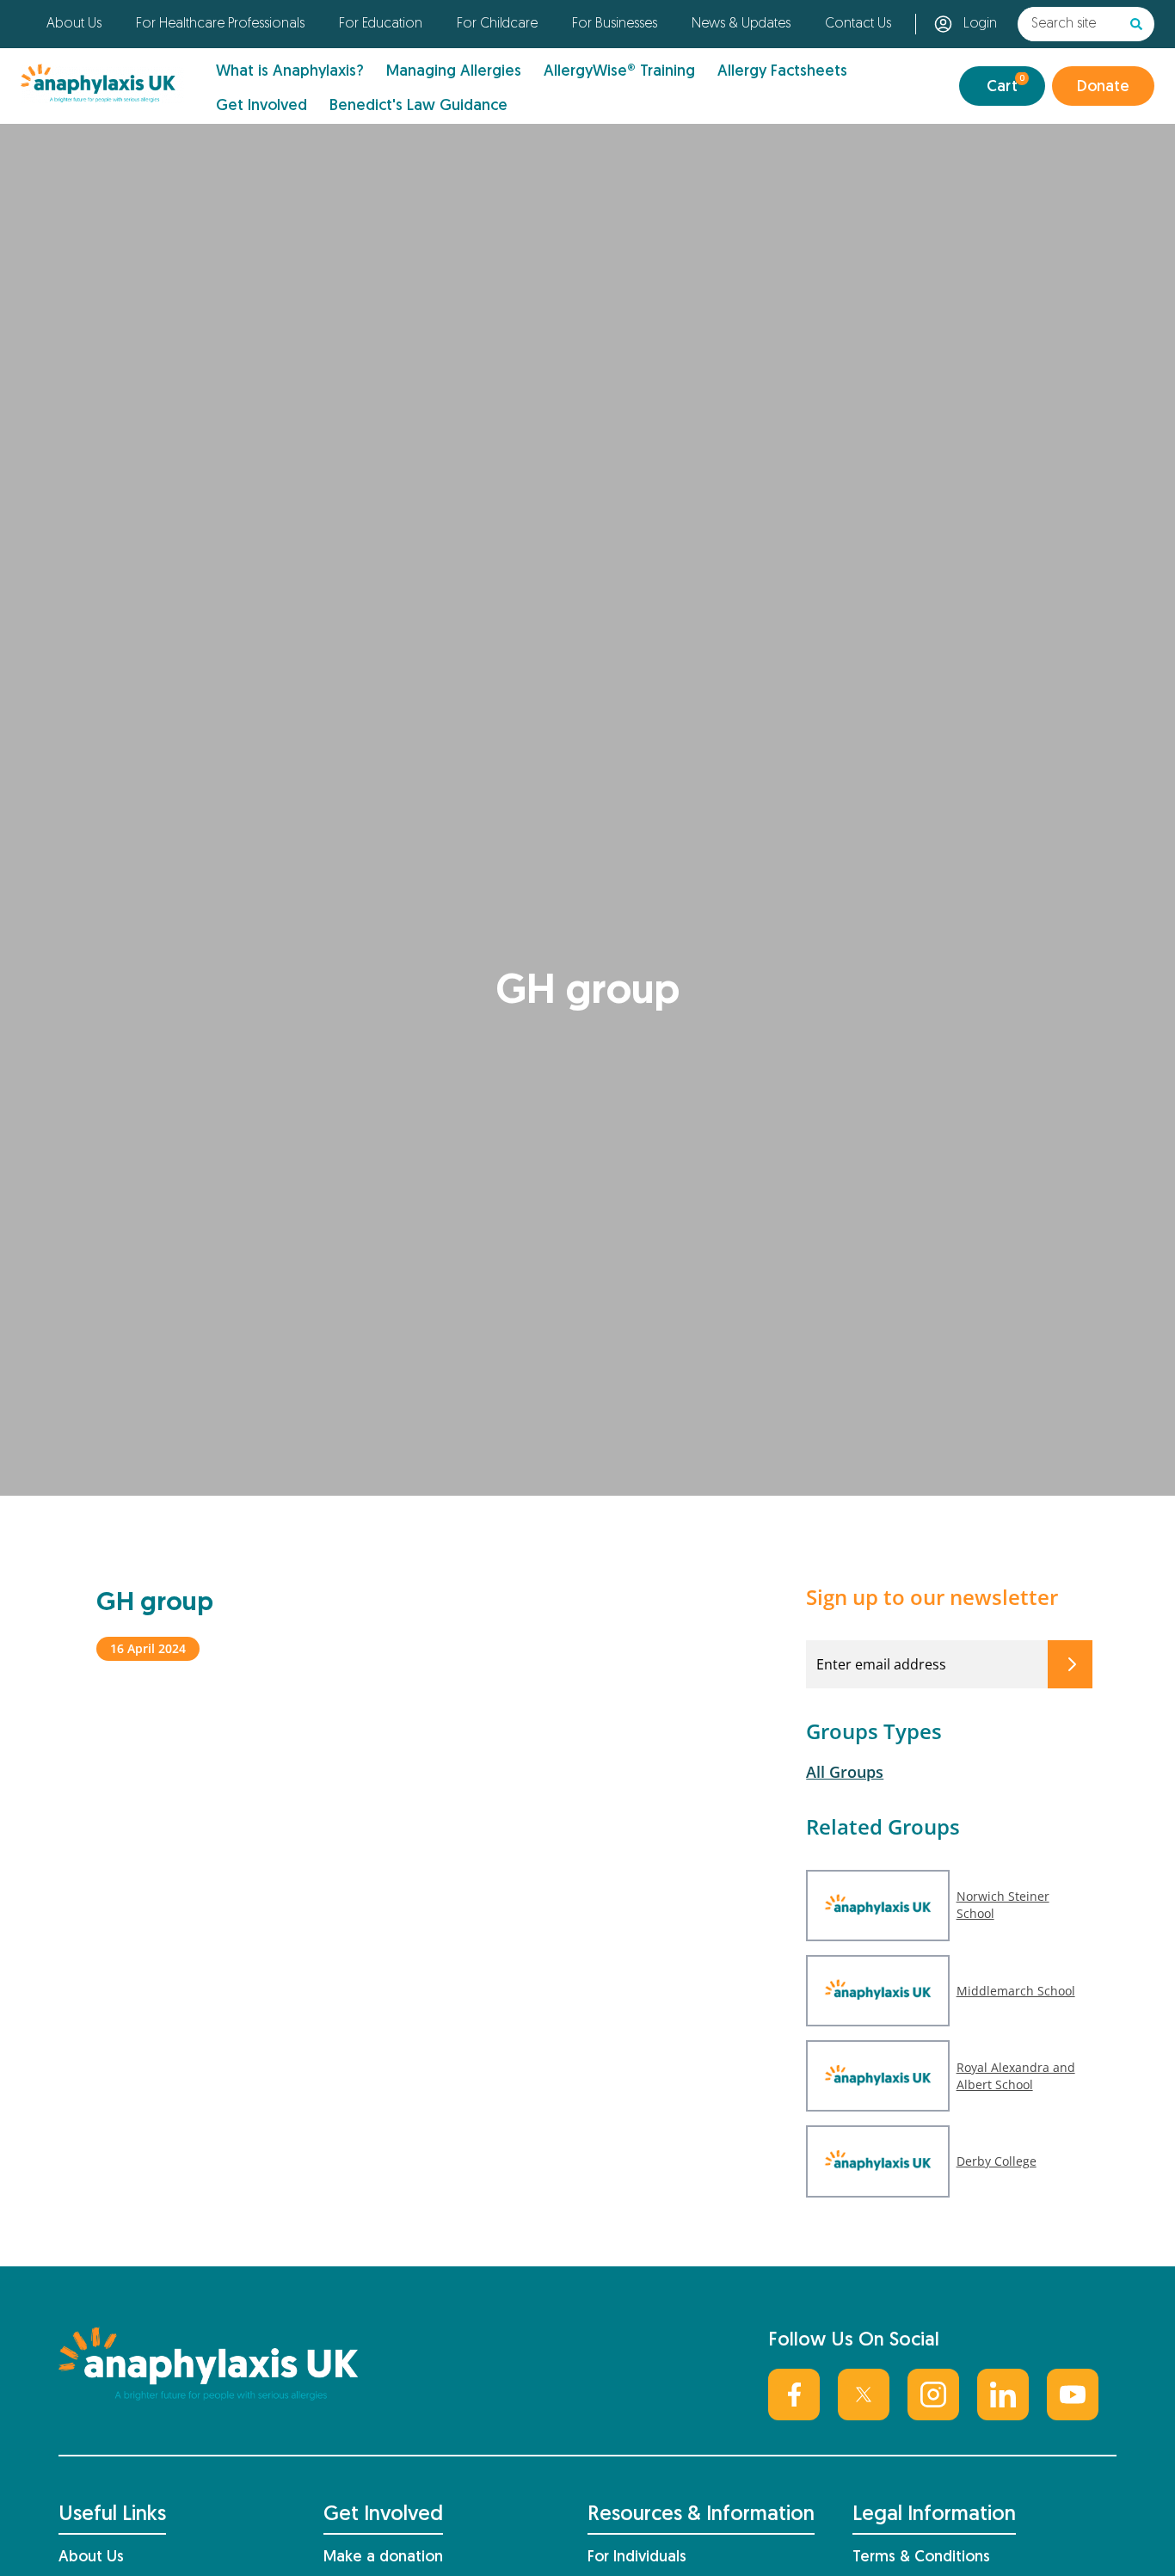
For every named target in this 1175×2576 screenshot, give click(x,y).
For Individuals (637, 2558)
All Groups (845, 1772)
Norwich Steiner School (1003, 1905)
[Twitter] (864, 2395)
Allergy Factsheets (782, 72)
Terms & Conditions (921, 2558)
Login (980, 24)
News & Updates (741, 24)
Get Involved (261, 106)
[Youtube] (1073, 2395)
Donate (1103, 87)
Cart (1006, 85)
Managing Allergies (454, 72)
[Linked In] (1003, 2395)
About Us (74, 24)
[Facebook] (794, 2395)
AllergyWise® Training (619, 72)
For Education (381, 24)
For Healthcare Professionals (220, 24)
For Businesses (615, 24)
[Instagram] (933, 2395)
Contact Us (858, 24)
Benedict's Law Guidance (418, 106)
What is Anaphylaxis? (290, 72)
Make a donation (383, 2558)
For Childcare (497, 24)
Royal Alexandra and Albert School (1016, 2076)
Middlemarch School (1016, 1991)
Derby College (997, 2161)
